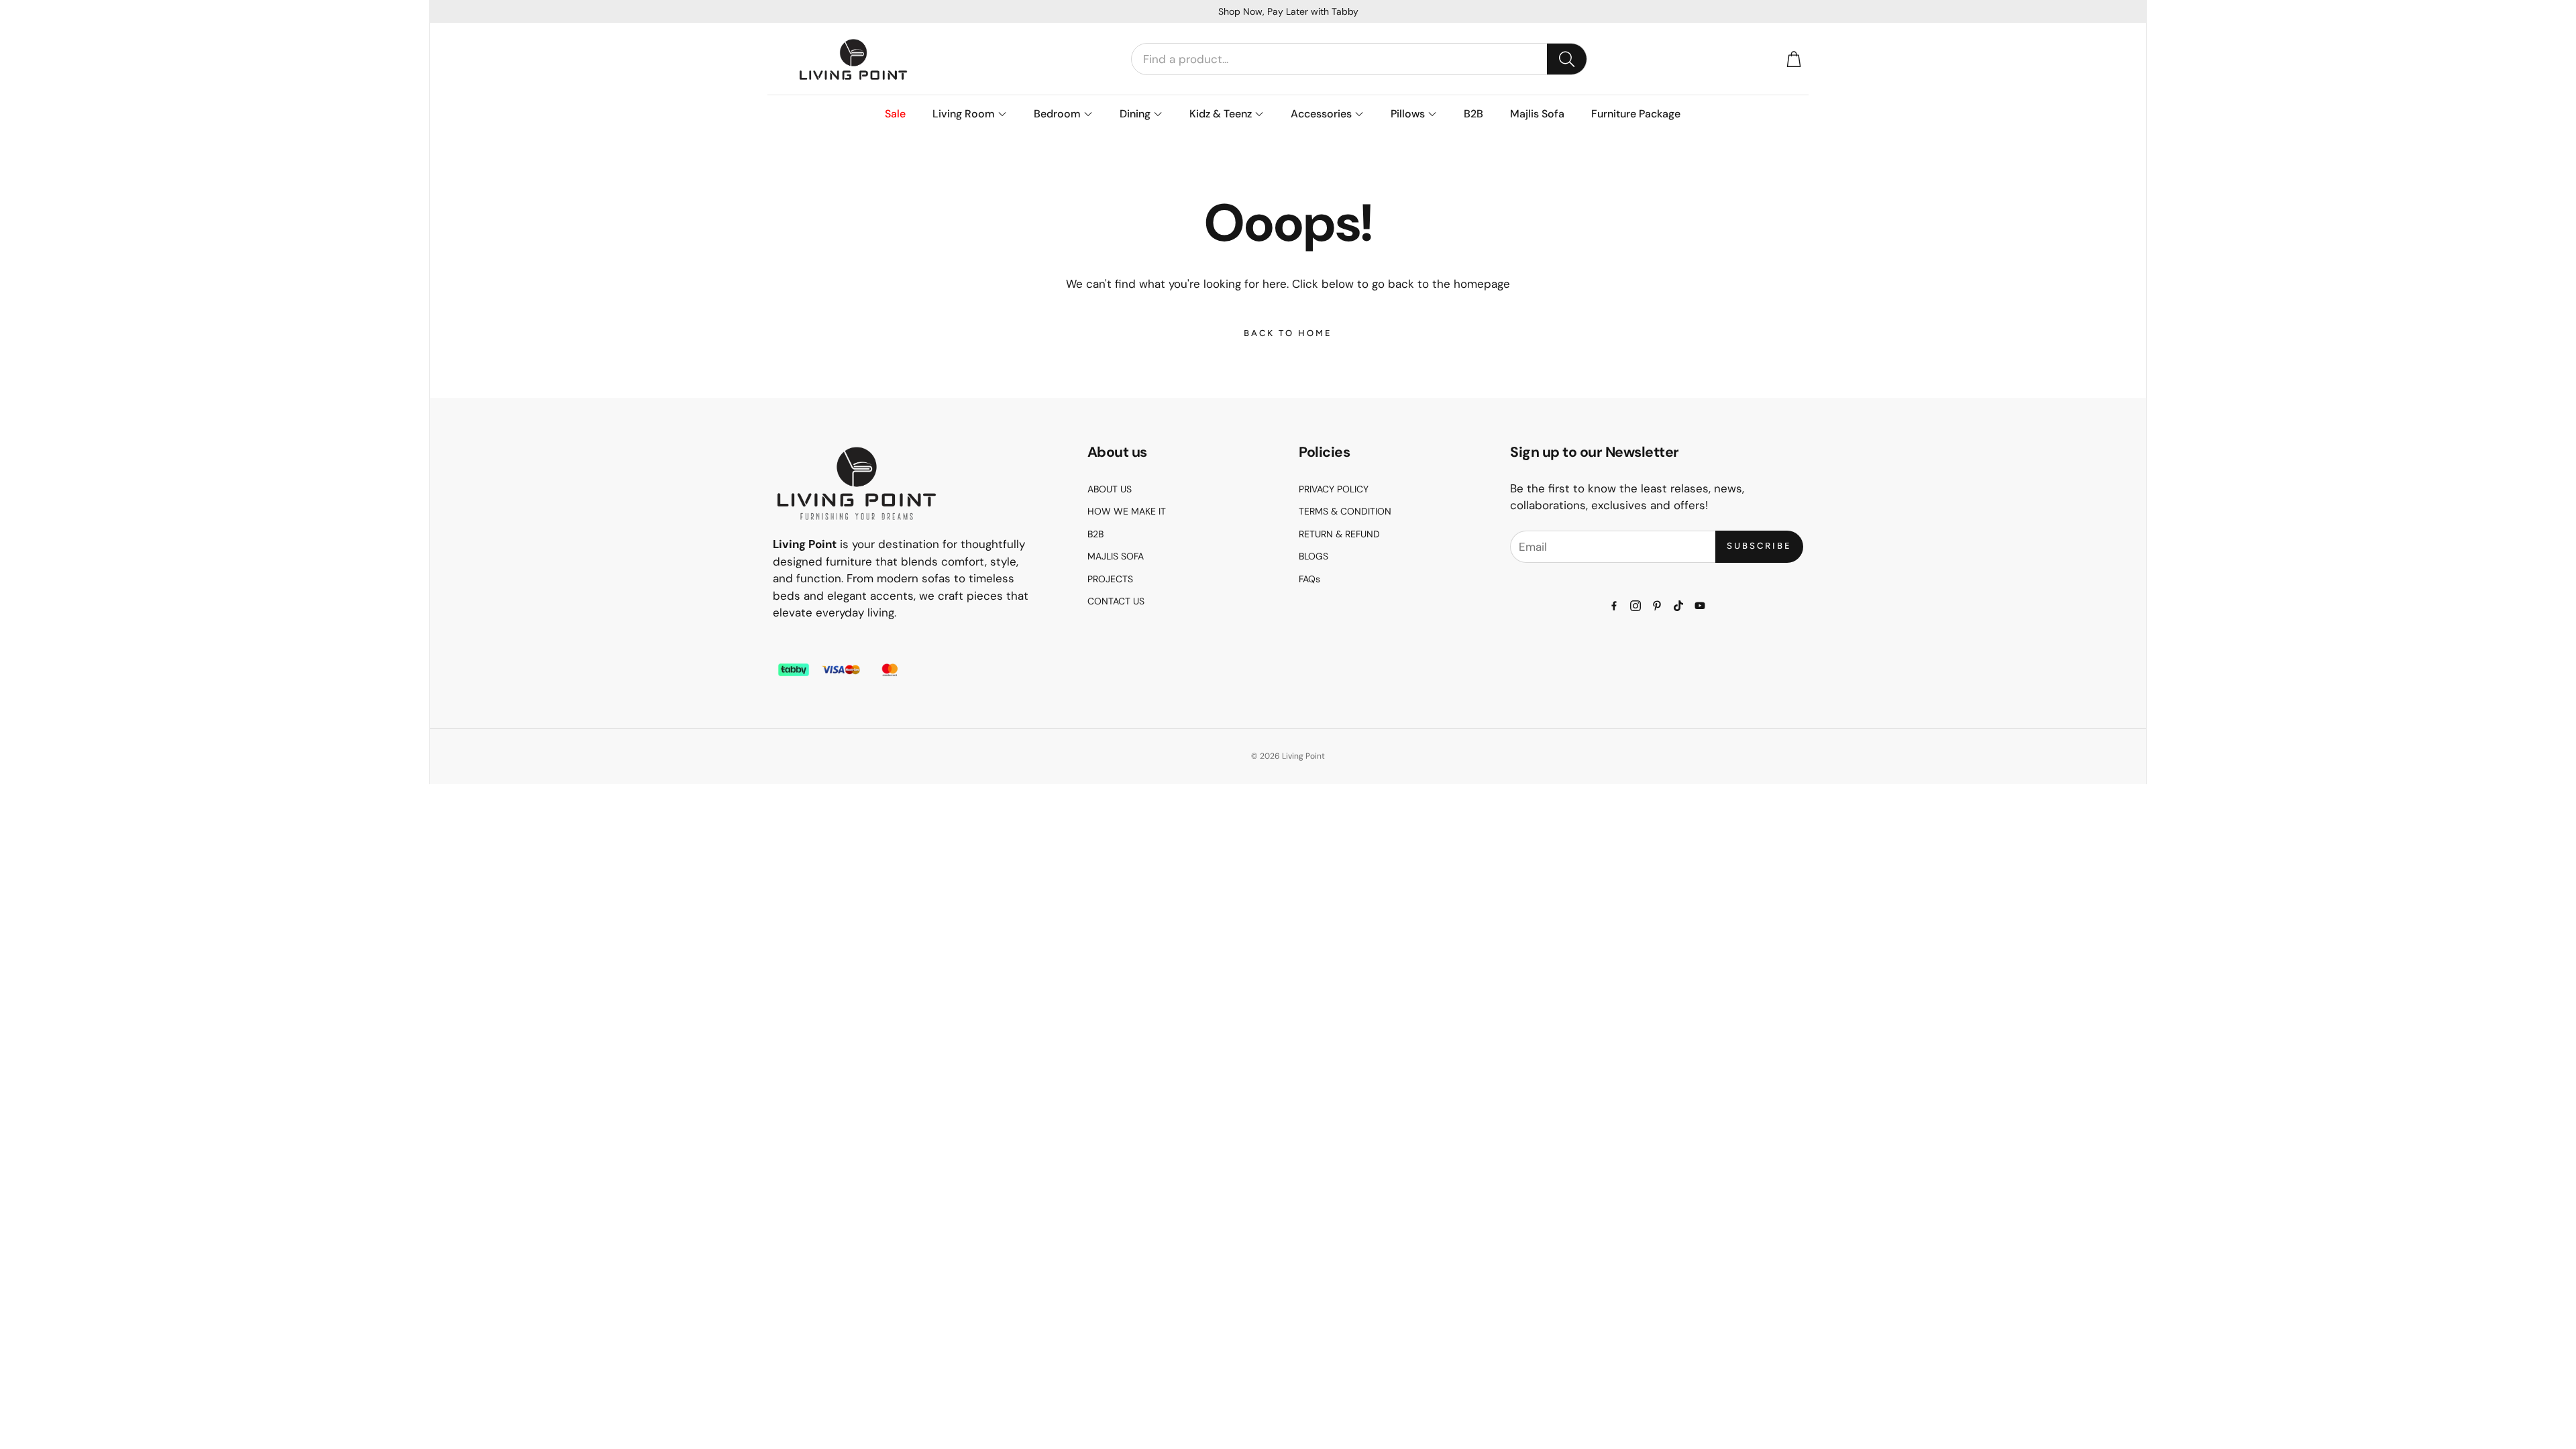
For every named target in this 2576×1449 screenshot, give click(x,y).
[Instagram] (1635, 606)
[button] (1359, 59)
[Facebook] (1614, 606)
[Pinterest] (1657, 606)
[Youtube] (1700, 606)
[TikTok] (1678, 606)
